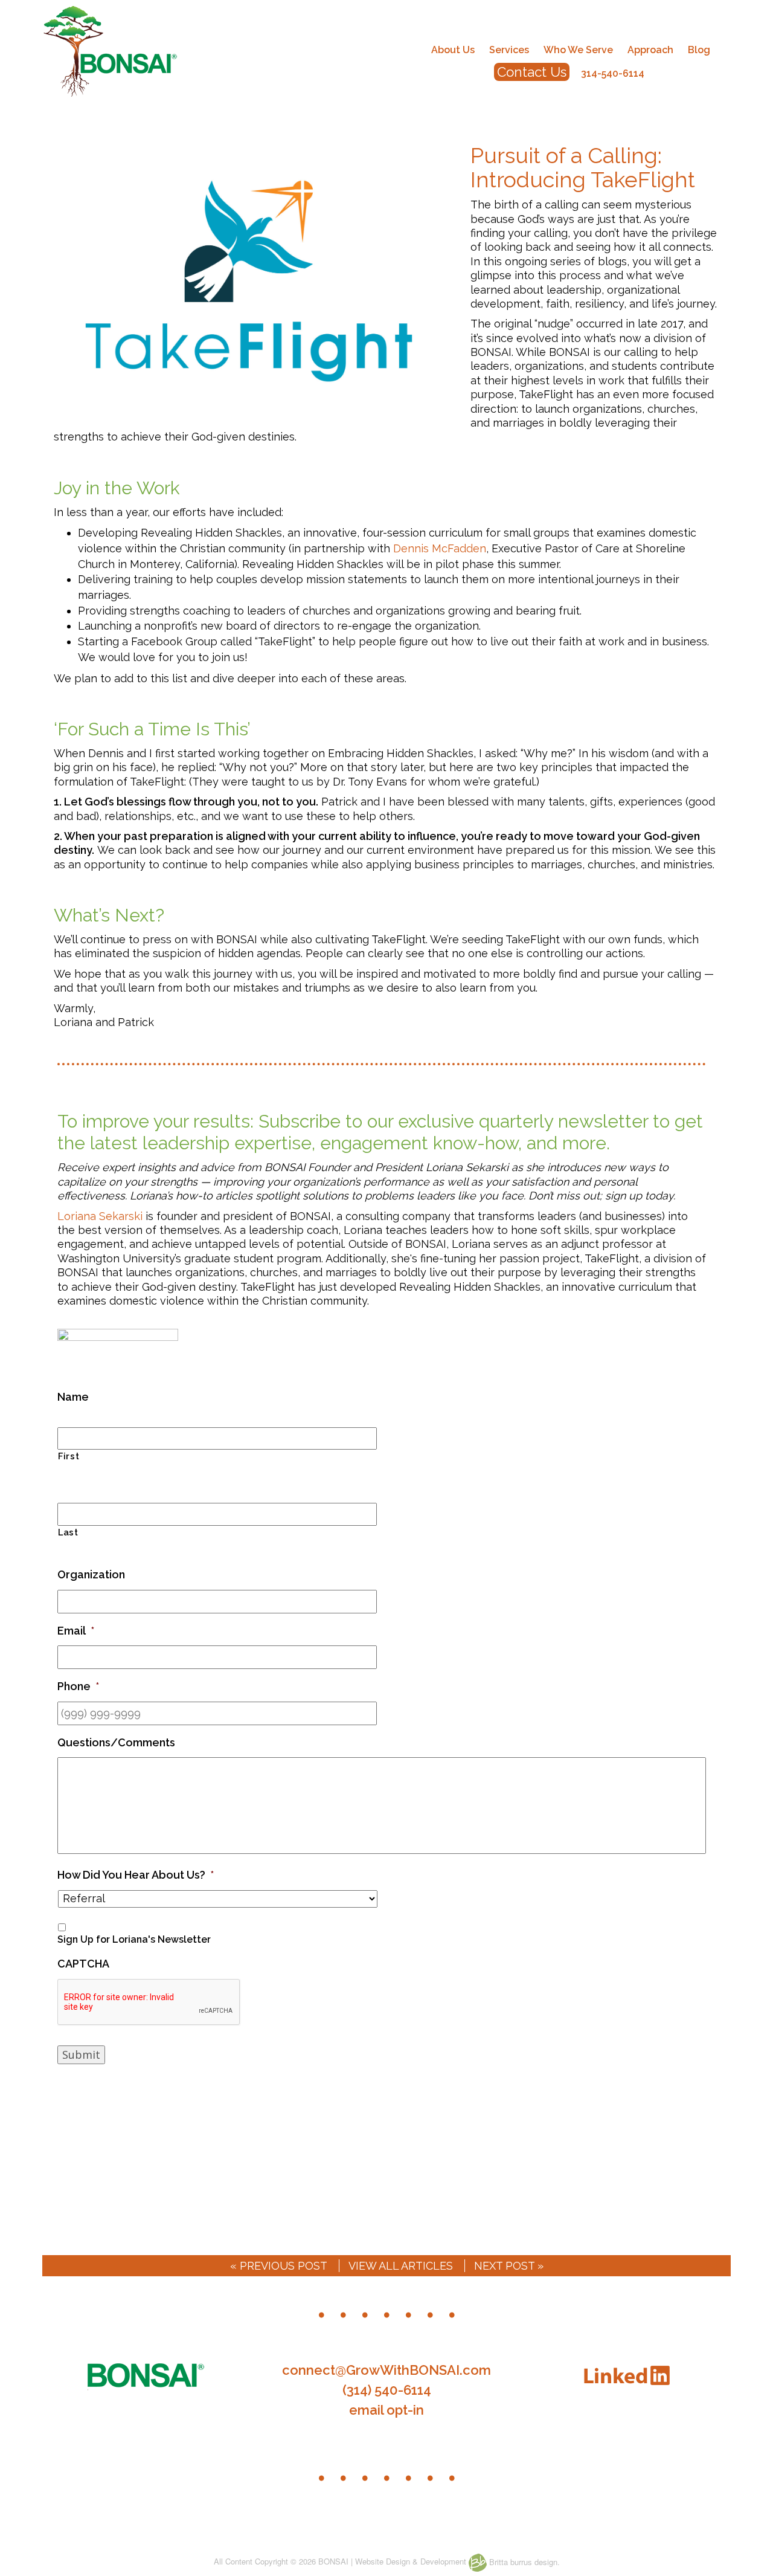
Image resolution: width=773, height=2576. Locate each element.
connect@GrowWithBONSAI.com (386, 2370)
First (69, 1456)
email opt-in (386, 2410)
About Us (453, 50)
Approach (650, 50)
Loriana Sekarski (100, 1216)
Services (509, 50)
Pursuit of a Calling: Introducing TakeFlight (583, 167)
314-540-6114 (613, 73)
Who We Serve (578, 50)
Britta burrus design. (523, 2562)
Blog (699, 50)
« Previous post (279, 2266)
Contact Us (532, 72)
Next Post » (509, 2266)
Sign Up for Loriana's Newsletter (134, 1939)
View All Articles (401, 2266)
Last (68, 1532)
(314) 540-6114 (387, 2390)
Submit (81, 2055)
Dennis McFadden (440, 548)
